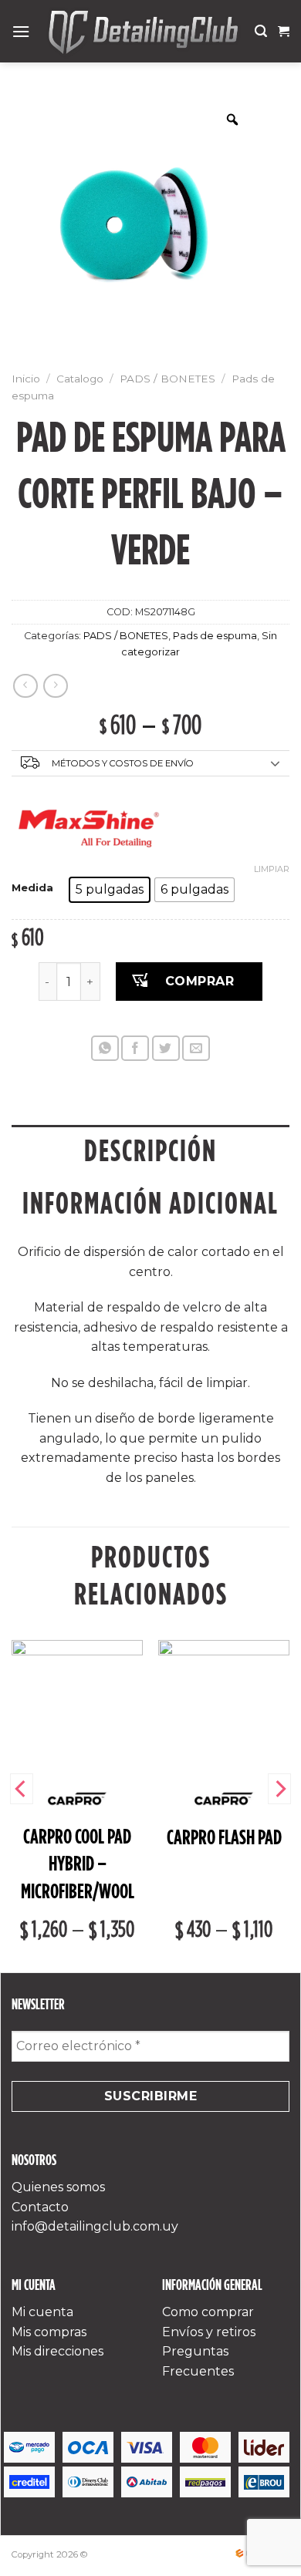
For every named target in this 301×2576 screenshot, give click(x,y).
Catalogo (80, 379)
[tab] (150, 1151)
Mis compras (49, 2332)
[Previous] (22, 1789)
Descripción (150, 1151)
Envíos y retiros (209, 2332)
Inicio (26, 379)
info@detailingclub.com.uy (95, 2226)
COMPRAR (200, 981)
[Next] (279, 1789)
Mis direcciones (57, 2351)
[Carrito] (284, 32)
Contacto (40, 2207)
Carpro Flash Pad (224, 1837)
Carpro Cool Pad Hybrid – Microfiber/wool (78, 1864)
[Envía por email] (196, 1048)
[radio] (110, 890)
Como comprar (208, 2312)
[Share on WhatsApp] (105, 1048)
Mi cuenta (42, 2312)
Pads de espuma (215, 636)
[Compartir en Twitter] (166, 1048)
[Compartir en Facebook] (135, 1048)
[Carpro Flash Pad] (224, 1706)
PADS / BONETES (167, 379)
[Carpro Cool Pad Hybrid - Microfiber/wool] (77, 1706)
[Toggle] (276, 764)
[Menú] (21, 31)
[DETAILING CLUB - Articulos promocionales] (142, 31)
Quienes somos (58, 2187)
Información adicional (150, 1203)
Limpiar (272, 869)
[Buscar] (261, 31)
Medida (32, 888)
